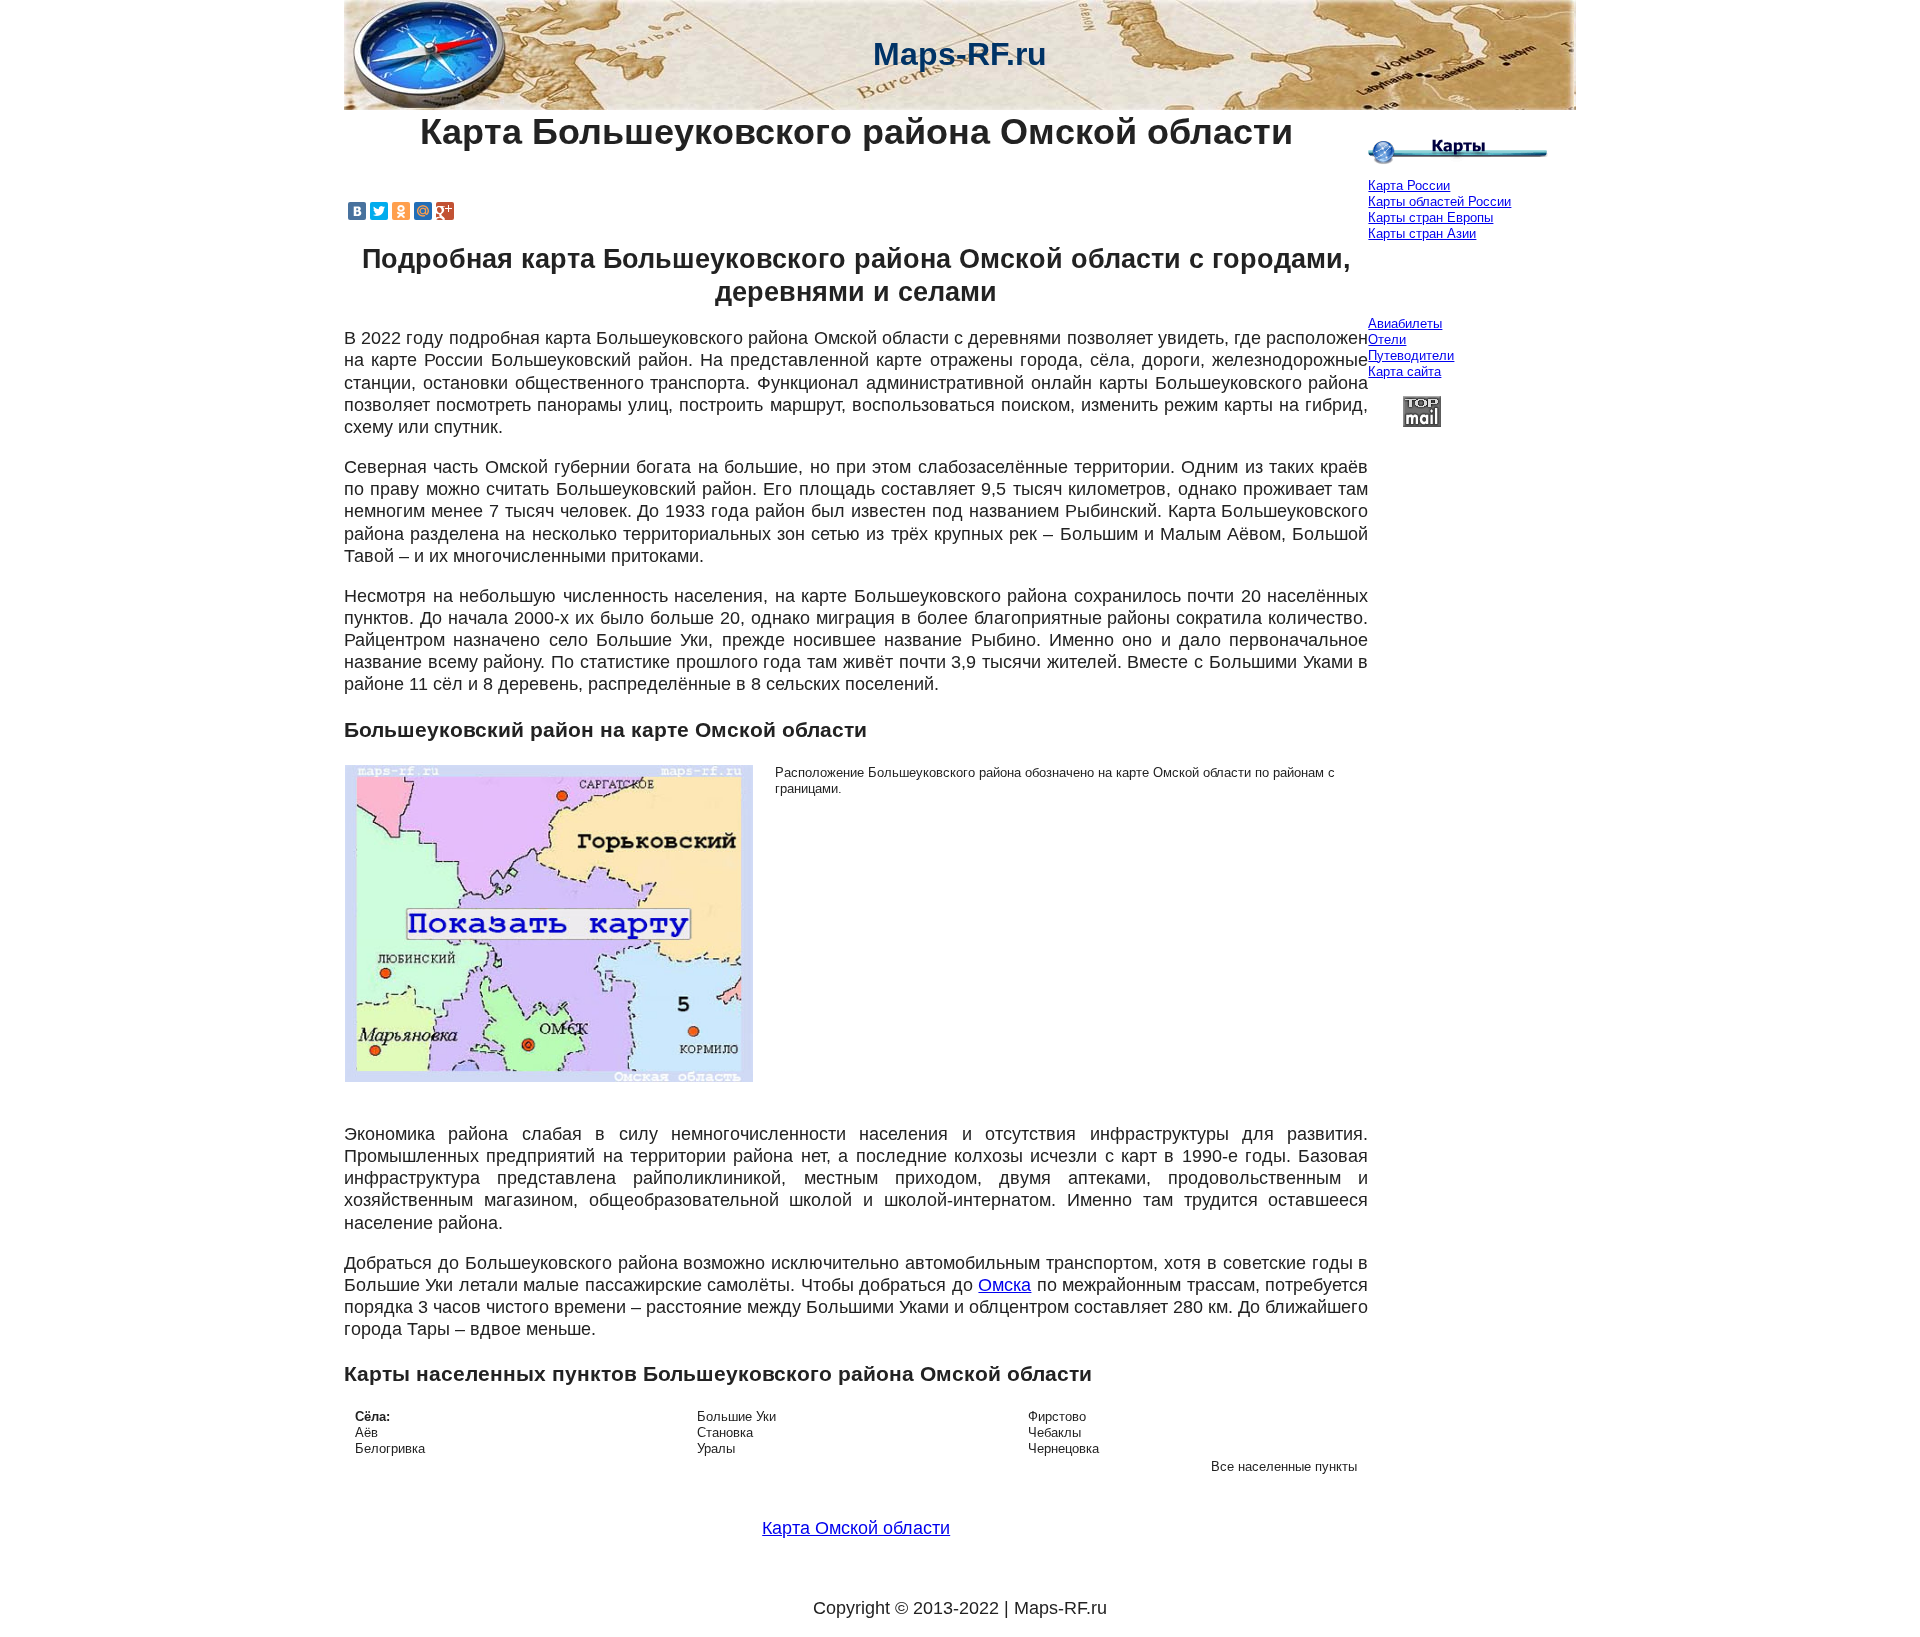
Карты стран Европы (1430, 217)
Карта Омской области (856, 1528)
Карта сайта (1404, 371)
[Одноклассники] (401, 211)
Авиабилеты (1405, 323)
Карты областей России (1439, 201)
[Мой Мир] (423, 211)
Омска (1004, 1285)
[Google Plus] (445, 211)
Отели (1387, 339)
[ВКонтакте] (357, 211)
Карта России (1409, 185)
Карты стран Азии (1422, 233)
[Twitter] (379, 211)
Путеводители (1411, 355)
